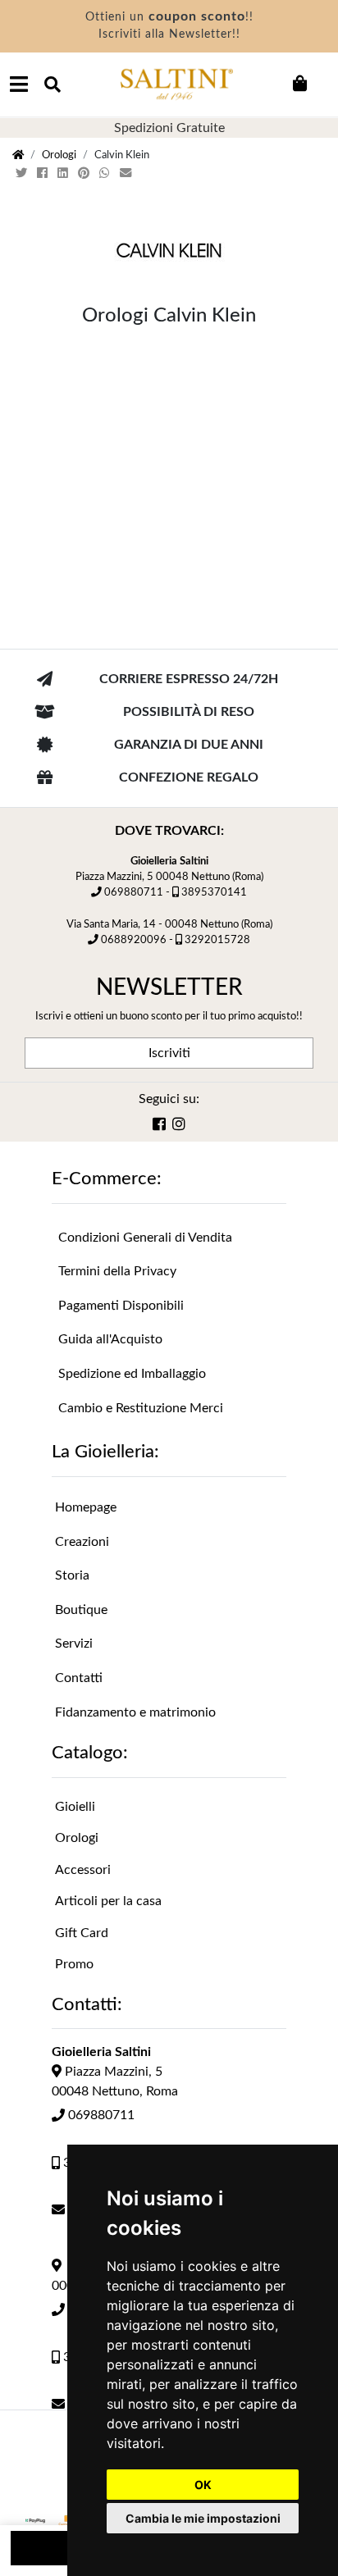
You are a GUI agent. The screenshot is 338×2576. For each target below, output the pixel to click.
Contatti (79, 1678)
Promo (74, 1964)
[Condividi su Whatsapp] (106, 173)
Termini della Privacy (117, 1271)
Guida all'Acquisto (110, 1339)
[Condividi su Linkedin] (64, 173)
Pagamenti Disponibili (121, 1306)
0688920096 (134, 940)
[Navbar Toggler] (19, 84)
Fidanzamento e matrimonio (135, 1712)
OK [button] (203, 2485)
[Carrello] (300, 84)
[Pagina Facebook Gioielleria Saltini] (159, 1126)
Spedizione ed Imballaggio (132, 1374)
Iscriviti (169, 1053)
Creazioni (82, 1542)
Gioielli (75, 1807)
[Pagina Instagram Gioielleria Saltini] (179, 1126)
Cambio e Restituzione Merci (141, 1408)
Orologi (59, 155)
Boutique (81, 1610)
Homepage (86, 1507)
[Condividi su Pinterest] (85, 173)
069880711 (134, 892)
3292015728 (217, 940)
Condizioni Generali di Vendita (145, 1238)
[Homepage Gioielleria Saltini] (18, 155)
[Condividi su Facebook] (44, 173)
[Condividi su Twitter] (23, 173)
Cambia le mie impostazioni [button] (203, 2518)
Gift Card (82, 1933)
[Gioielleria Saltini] (177, 84)
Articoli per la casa (108, 1901)
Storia (72, 1575)
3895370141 (214, 892)
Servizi (74, 1644)
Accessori (83, 1870)
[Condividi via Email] (127, 173)
